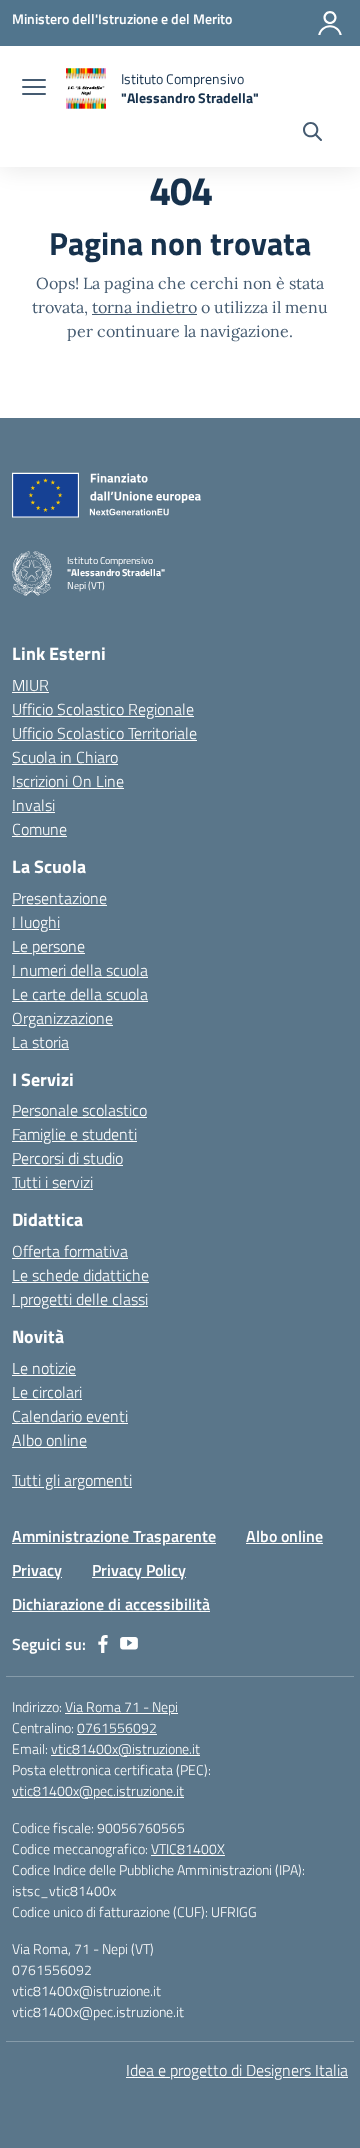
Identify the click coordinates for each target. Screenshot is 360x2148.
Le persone (48, 946)
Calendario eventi (70, 1416)
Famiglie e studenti (74, 1134)
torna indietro (144, 307)
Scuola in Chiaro (65, 757)
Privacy (37, 1570)
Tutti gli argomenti (72, 1480)
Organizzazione (62, 1018)
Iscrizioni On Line (68, 781)
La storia (40, 1042)
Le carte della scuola (80, 994)
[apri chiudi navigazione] (34, 89)
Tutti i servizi (52, 1182)
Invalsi (33, 805)
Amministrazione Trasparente (114, 1536)
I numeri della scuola (80, 970)
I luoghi (36, 922)
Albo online (49, 1440)
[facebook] (103, 1644)
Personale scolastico (79, 1110)
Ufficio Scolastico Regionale (103, 709)
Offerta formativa (70, 1251)
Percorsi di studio (67, 1158)
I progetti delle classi (80, 1299)
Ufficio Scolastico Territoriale (104, 733)
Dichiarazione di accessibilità (111, 1604)
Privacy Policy (139, 1570)
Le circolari (47, 1392)
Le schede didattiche (80, 1275)
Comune (39, 829)
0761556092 (117, 1727)
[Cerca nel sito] (312, 134)
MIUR (30, 685)
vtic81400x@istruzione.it (125, 1748)
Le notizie (44, 1368)
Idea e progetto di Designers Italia (237, 2070)
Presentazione (59, 898)
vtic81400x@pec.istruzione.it (98, 1790)
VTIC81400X (188, 1848)
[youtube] (129, 1644)
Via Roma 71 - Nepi (121, 1706)
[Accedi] (330, 23)
